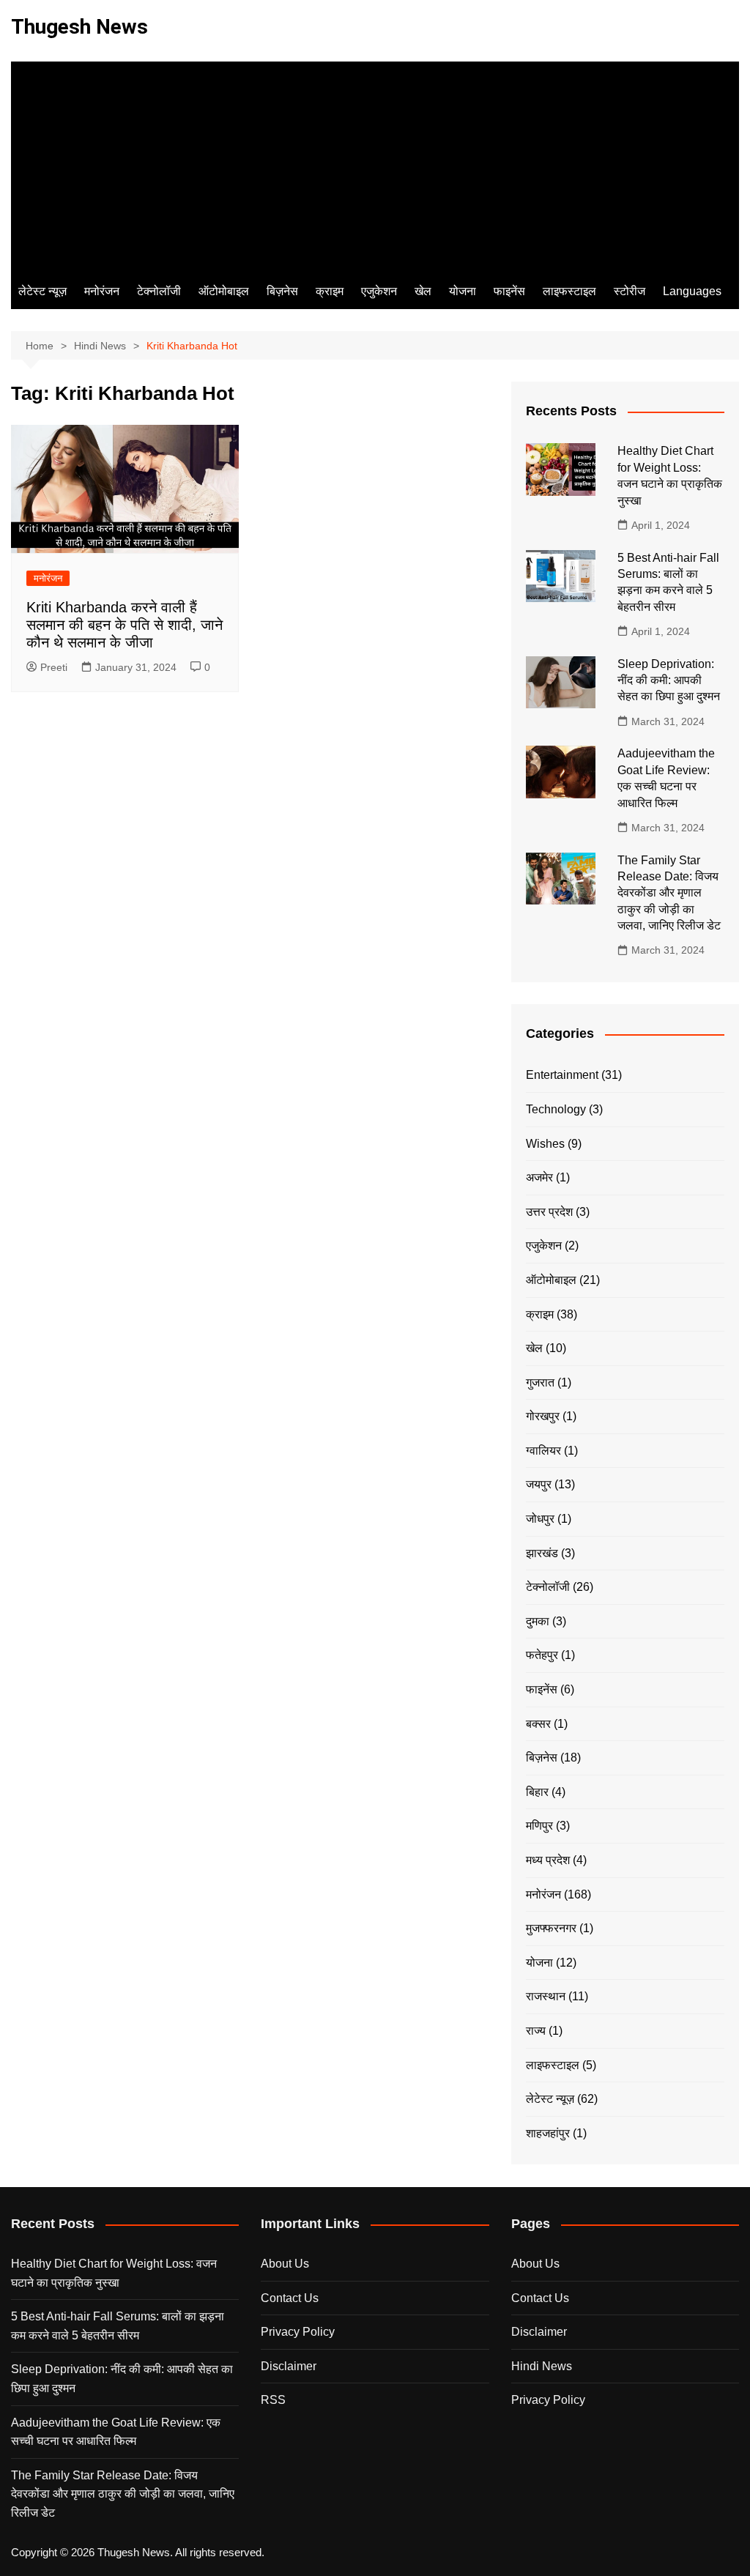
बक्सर (538, 1724)
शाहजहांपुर (548, 2133)
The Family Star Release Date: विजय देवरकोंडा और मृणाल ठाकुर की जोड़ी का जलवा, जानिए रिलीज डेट (671, 893)
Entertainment (562, 1075)
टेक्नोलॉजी (159, 291)
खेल (423, 291)
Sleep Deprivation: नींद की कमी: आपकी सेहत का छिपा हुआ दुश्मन (669, 680)
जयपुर (539, 1484)
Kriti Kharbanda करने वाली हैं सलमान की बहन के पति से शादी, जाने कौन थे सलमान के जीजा (125, 625)
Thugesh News (79, 27)
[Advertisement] (375, 164)
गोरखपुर (543, 1416)
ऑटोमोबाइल (224, 291)
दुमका (538, 1621)
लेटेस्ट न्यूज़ (42, 291)
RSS (273, 2400)
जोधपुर (540, 1519)
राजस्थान (546, 1996)
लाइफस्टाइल (569, 291)
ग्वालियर (543, 1451)
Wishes (545, 1144)
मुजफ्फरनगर (551, 1928)
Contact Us (290, 2298)
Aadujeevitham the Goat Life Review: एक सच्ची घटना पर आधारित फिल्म (116, 2432)
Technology (556, 1109)
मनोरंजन (102, 291)
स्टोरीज (630, 291)
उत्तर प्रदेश (549, 1212)
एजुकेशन (379, 291)
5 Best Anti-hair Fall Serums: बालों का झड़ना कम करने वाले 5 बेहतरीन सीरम (118, 2326)
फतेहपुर (542, 1655)
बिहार (537, 1792)
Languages (692, 291)
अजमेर (539, 1177)
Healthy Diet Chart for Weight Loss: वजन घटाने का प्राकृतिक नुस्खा (114, 2273)
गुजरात (540, 1382)
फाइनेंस (509, 291)
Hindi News (542, 2366)
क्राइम (330, 291)
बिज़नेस (282, 291)
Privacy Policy (298, 2332)
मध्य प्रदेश (548, 1860)
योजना (463, 291)
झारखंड (542, 1553)
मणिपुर (539, 1826)
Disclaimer (289, 2366)
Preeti (54, 667)
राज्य (536, 2031)
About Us (285, 2264)
